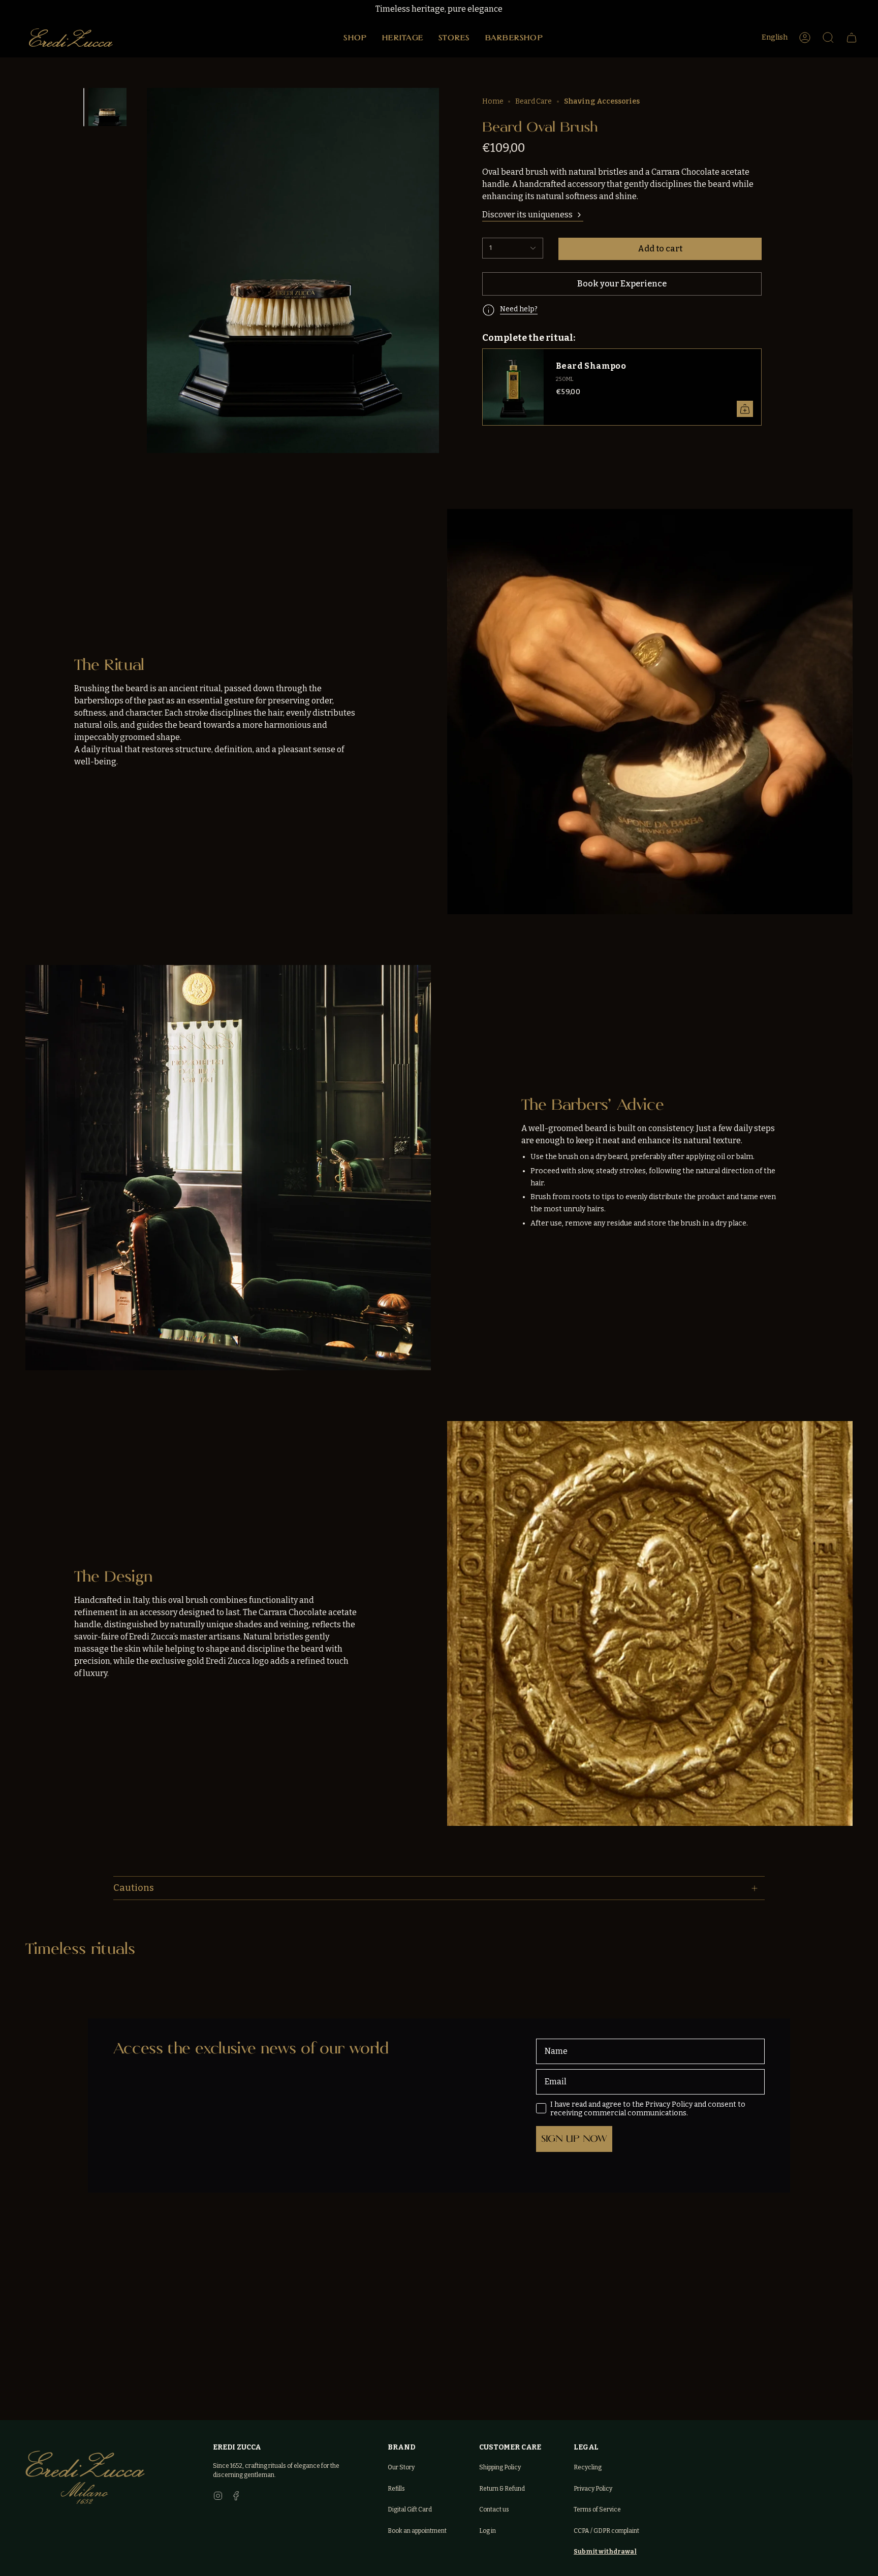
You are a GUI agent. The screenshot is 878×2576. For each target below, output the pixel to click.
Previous (155, 256)
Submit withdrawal (605, 2552)
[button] (355, 38)
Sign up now (574, 2138)
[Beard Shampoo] (513, 387)
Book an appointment (417, 2531)
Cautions (134, 1888)
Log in (488, 2531)
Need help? (519, 309)
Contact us (494, 2509)
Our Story (401, 2467)
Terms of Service (597, 2509)
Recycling (588, 2467)
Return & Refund (502, 2489)
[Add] (745, 409)
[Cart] (852, 38)
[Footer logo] (85, 2477)
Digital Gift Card (410, 2509)
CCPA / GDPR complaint (606, 2531)
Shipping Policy (500, 2467)
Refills (396, 2489)
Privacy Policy (593, 2489)
